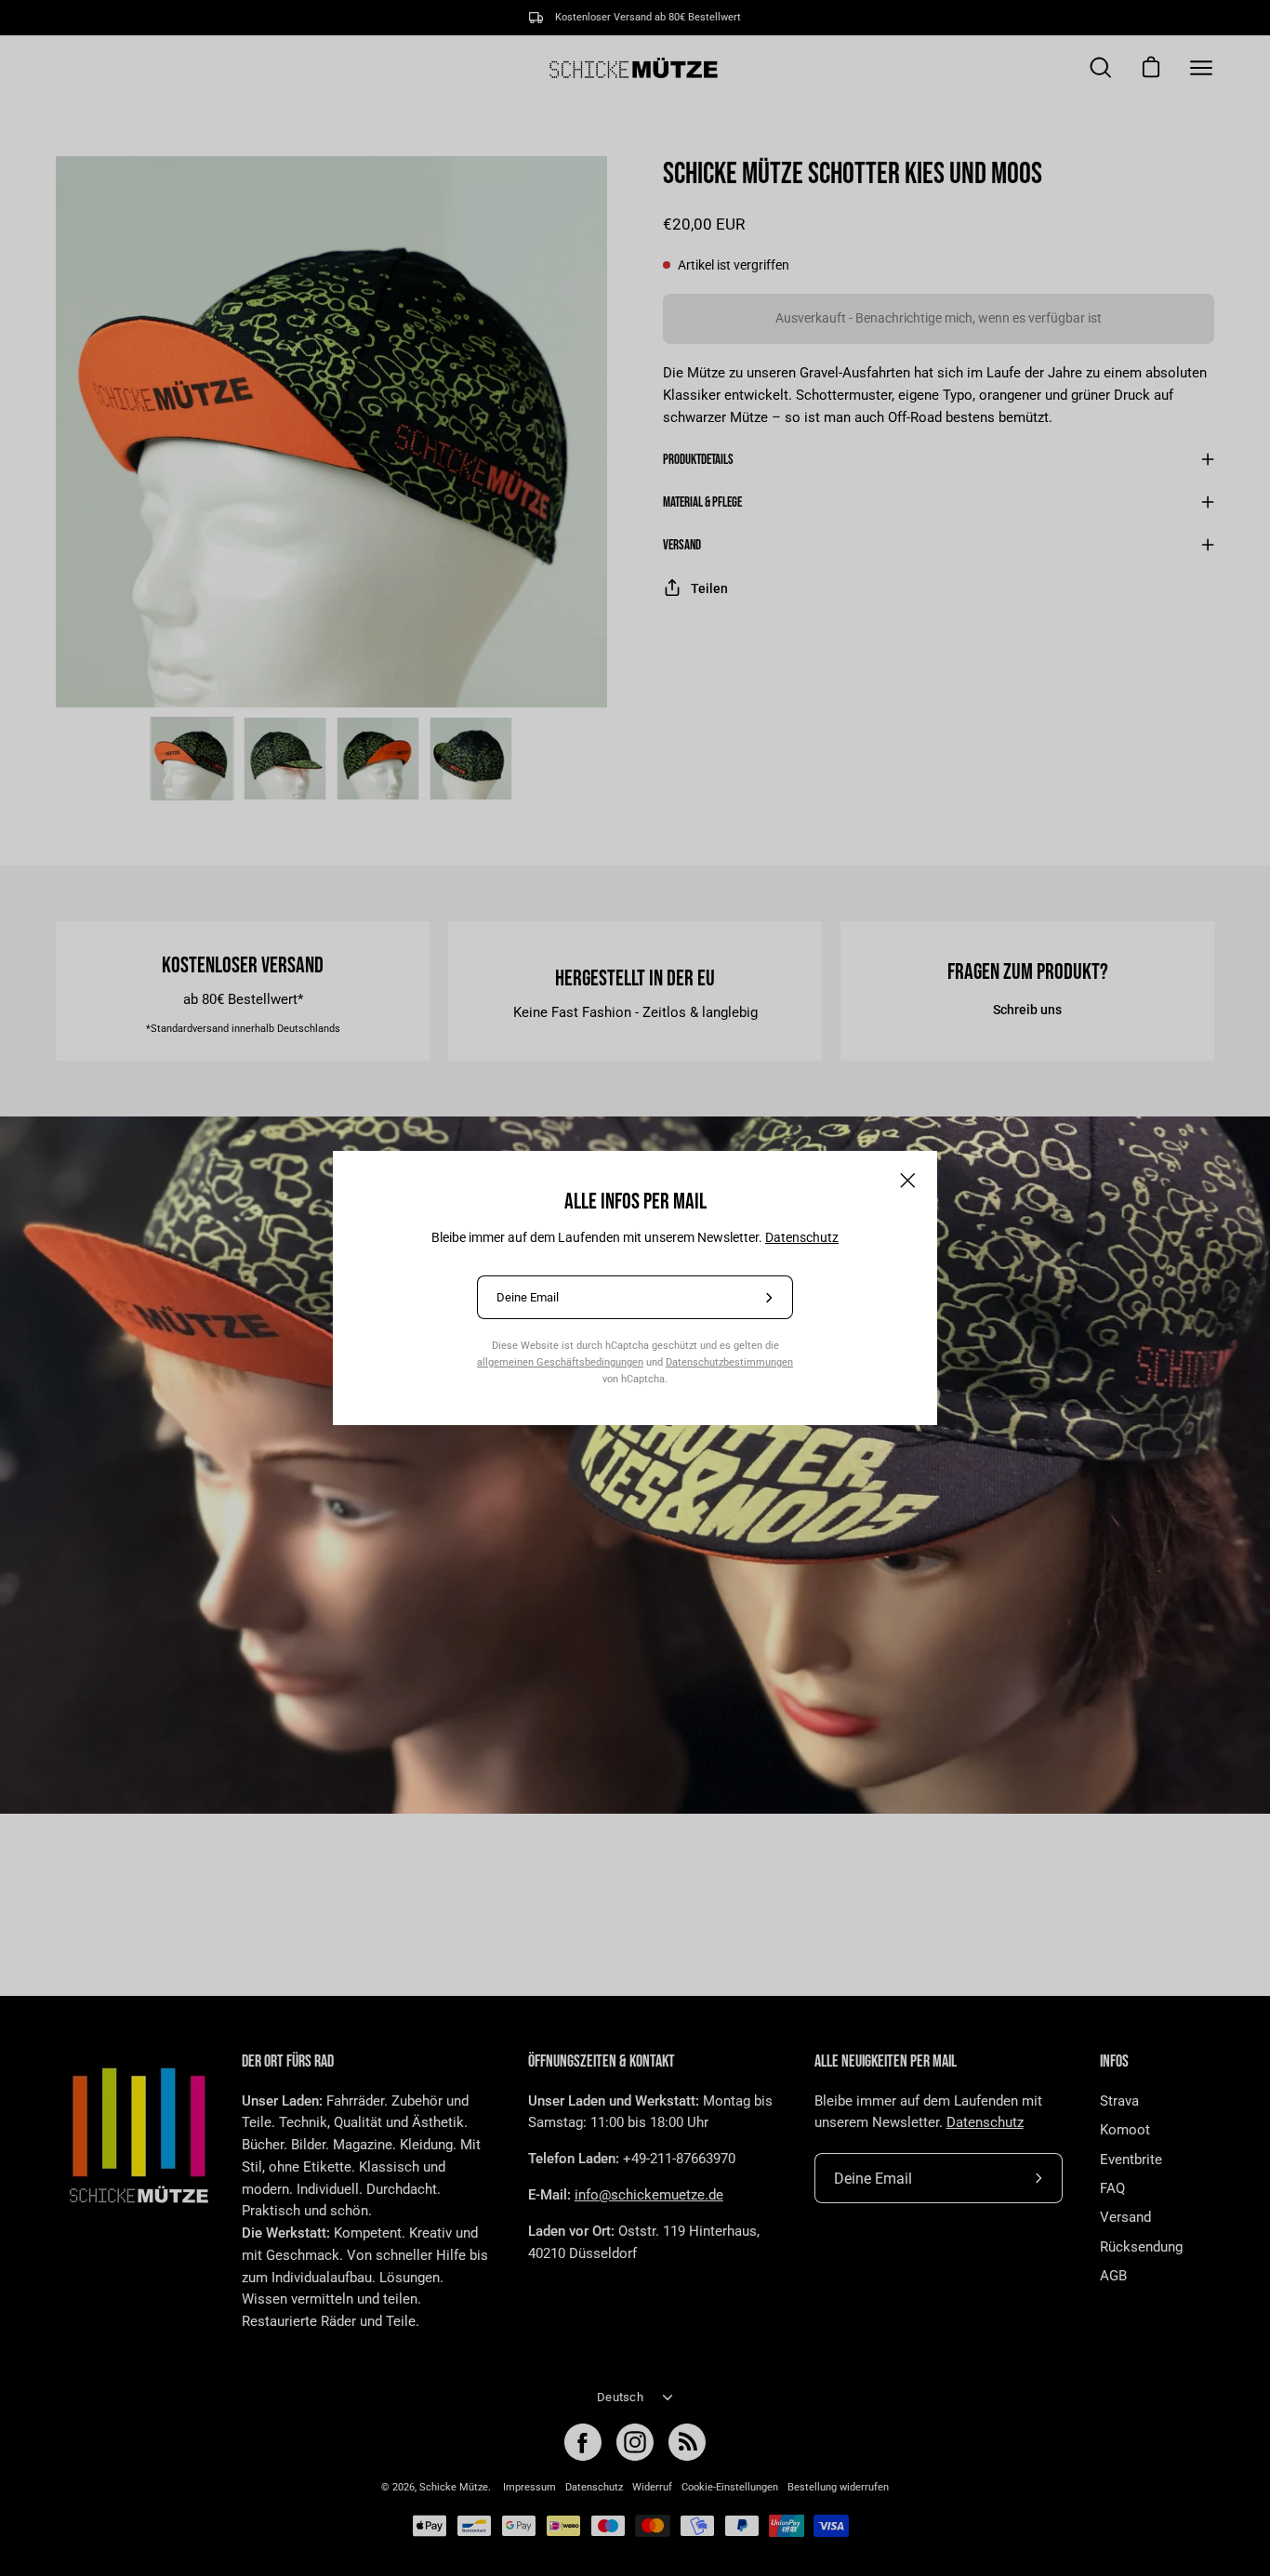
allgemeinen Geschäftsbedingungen (560, 1362)
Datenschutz (802, 1237)
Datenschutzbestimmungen (729, 1362)
